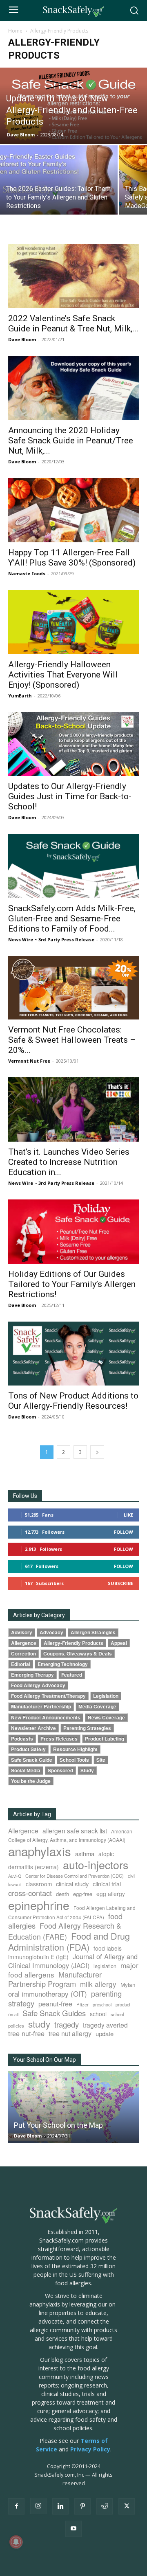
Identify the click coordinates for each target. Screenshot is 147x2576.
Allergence (24, 1643)
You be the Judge (31, 1781)
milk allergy (98, 1984)
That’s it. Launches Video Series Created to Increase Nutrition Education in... (69, 1162)
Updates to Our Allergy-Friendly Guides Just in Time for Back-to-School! (70, 796)
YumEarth (20, 696)
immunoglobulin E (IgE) (38, 1957)
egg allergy (111, 1894)
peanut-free (55, 2004)
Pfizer (82, 2004)
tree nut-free (26, 2033)
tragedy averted (105, 2025)
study (39, 2024)
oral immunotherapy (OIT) (48, 1994)
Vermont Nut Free (29, 1061)
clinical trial (107, 1884)
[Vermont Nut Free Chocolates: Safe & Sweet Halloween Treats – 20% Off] (73, 988)
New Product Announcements (46, 1718)
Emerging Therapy (32, 1675)
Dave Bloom (21, 135)
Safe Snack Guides (54, 2013)
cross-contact (30, 1893)
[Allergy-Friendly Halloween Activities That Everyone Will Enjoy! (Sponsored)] (73, 622)
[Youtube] (73, 2529)
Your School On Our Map (45, 2060)
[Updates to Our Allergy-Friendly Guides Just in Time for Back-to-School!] (73, 744)
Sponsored (60, 1770)
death (62, 1894)
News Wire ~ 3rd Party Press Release (51, 939)
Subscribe (120, 1583)
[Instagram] (38, 2506)
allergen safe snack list (75, 1831)
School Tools (74, 1760)
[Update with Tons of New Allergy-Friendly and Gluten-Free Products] (73, 106)
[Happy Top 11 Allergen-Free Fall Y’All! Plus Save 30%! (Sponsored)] (73, 510)
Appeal (119, 1643)
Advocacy (51, 1632)
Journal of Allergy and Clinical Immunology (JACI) (73, 1961)
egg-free (83, 1894)
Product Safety (28, 1749)
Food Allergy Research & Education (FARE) (65, 1931)
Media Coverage (97, 1707)
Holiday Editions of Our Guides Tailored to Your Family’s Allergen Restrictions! (72, 1284)
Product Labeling (105, 1739)
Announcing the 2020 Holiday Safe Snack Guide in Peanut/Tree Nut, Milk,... (71, 441)
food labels (108, 1948)
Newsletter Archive (33, 1728)
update (105, 2033)
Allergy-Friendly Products (73, 1643)
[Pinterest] (82, 2506)
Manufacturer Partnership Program (55, 1979)
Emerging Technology (63, 1664)
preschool (102, 2005)
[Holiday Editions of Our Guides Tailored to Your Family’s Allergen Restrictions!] (73, 1232)
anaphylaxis (40, 1851)
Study (87, 1770)
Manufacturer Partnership (41, 1707)
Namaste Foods (27, 573)
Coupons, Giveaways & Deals (78, 1654)
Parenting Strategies (87, 1728)
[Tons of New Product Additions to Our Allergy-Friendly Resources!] (73, 1354)
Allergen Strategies (93, 1632)
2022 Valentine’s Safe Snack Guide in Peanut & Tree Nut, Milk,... (73, 323)
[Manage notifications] (16, 2542)
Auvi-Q (15, 1876)
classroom (39, 1884)
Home (15, 31)
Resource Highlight (75, 1749)
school (98, 2014)
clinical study (72, 1884)
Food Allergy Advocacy (38, 1685)
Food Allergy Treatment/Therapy (48, 1696)
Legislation (106, 1696)
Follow (124, 1532)
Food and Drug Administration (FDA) (69, 1941)
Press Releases (59, 1739)
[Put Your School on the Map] (73, 2107)
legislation (105, 1966)
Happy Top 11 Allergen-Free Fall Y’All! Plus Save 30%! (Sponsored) (72, 558)
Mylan (128, 1984)
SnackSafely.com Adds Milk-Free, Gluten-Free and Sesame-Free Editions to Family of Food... (72, 919)
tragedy (67, 2024)
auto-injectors (96, 1865)
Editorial (21, 1664)
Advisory (22, 1632)
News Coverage (106, 1718)
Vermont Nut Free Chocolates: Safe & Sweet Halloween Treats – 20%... (72, 1040)
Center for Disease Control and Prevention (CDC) (75, 1876)
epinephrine (39, 1905)
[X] (127, 2506)
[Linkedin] (60, 2506)
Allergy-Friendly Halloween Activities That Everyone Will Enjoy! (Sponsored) (63, 675)
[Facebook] (16, 2506)
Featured (72, 1675)
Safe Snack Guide (32, 1760)
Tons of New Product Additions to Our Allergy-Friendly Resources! (73, 1401)
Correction (23, 1654)
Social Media (26, 1770)
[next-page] (97, 1452)
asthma (85, 1854)
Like (128, 1515)
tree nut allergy (70, 2033)
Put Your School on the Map (58, 2125)
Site (101, 1760)
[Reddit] (105, 2506)
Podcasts (22, 1739)
